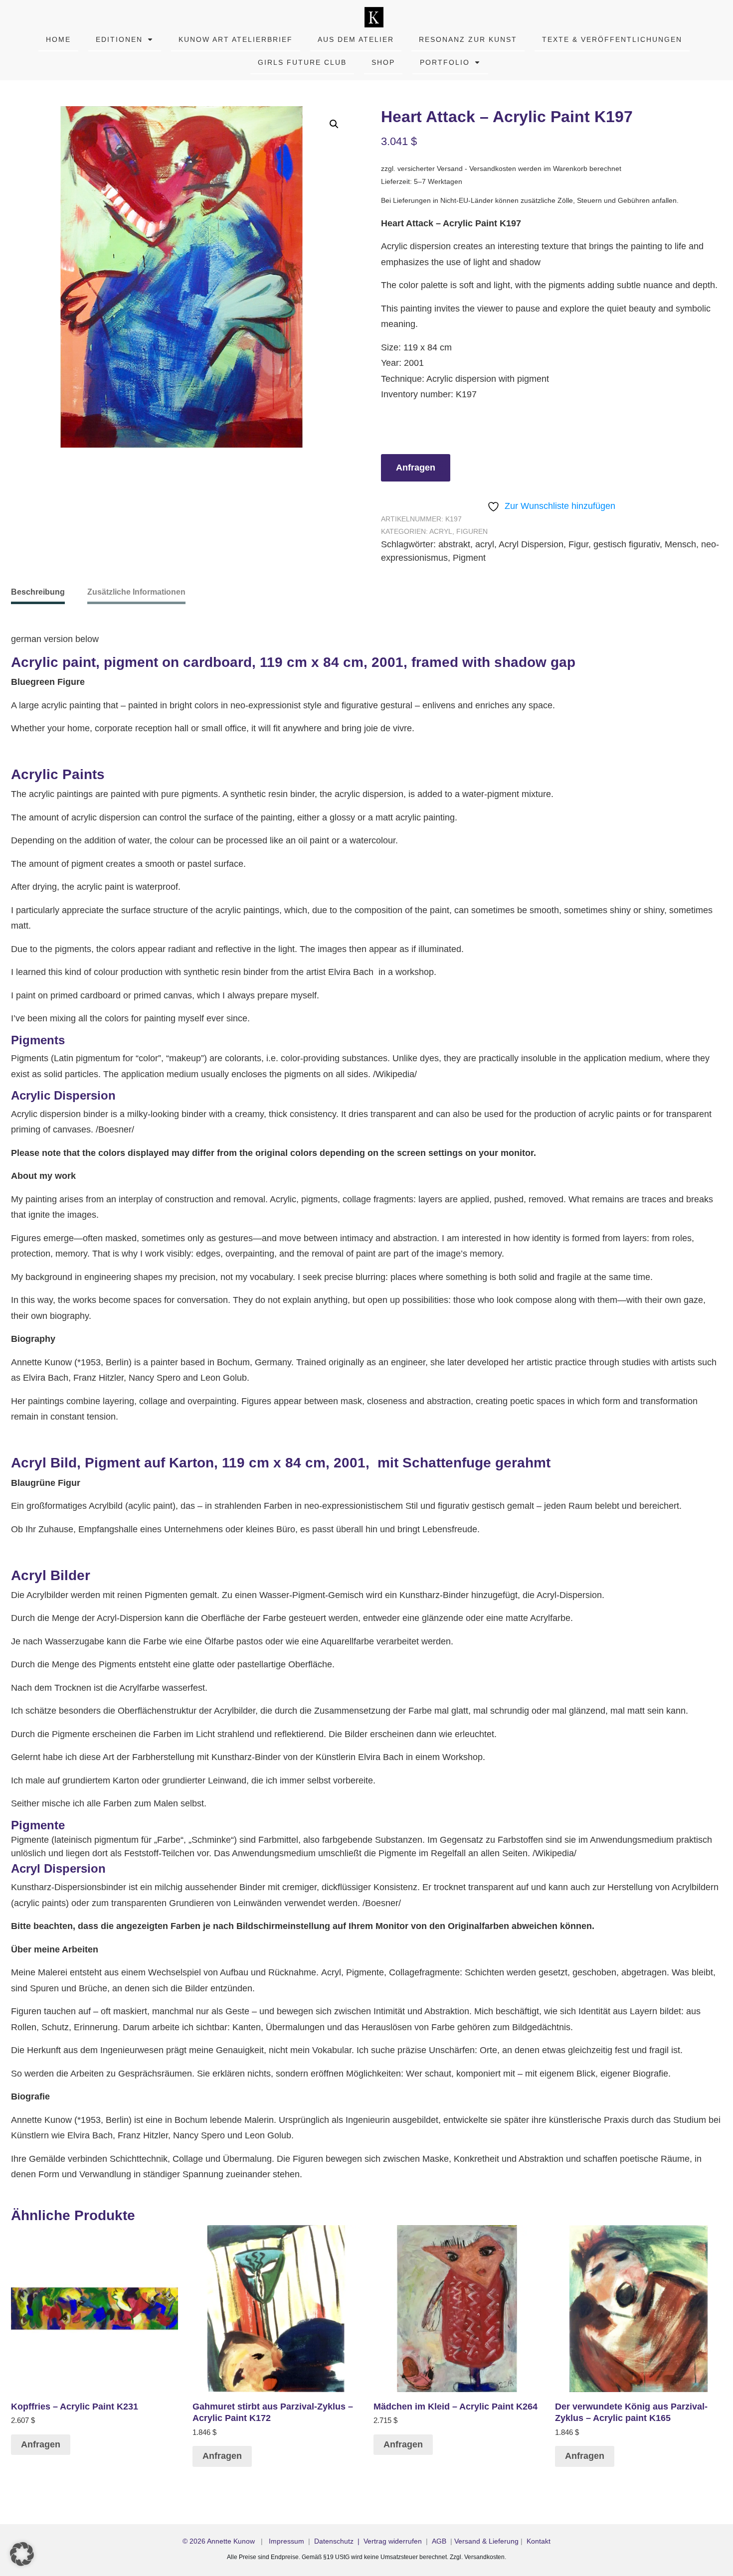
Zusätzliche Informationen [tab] (136, 592)
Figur (578, 544)
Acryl (441, 531)
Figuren (472, 531)
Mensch (680, 544)
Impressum (286, 2541)
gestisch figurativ (627, 544)
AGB (439, 2541)
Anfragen (416, 468)
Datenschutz (334, 2541)
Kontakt (539, 2541)
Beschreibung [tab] (38, 592)
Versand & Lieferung (486, 2541)
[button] (334, 124)
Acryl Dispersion (531, 544)
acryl (485, 544)
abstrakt (454, 544)
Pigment (469, 558)
